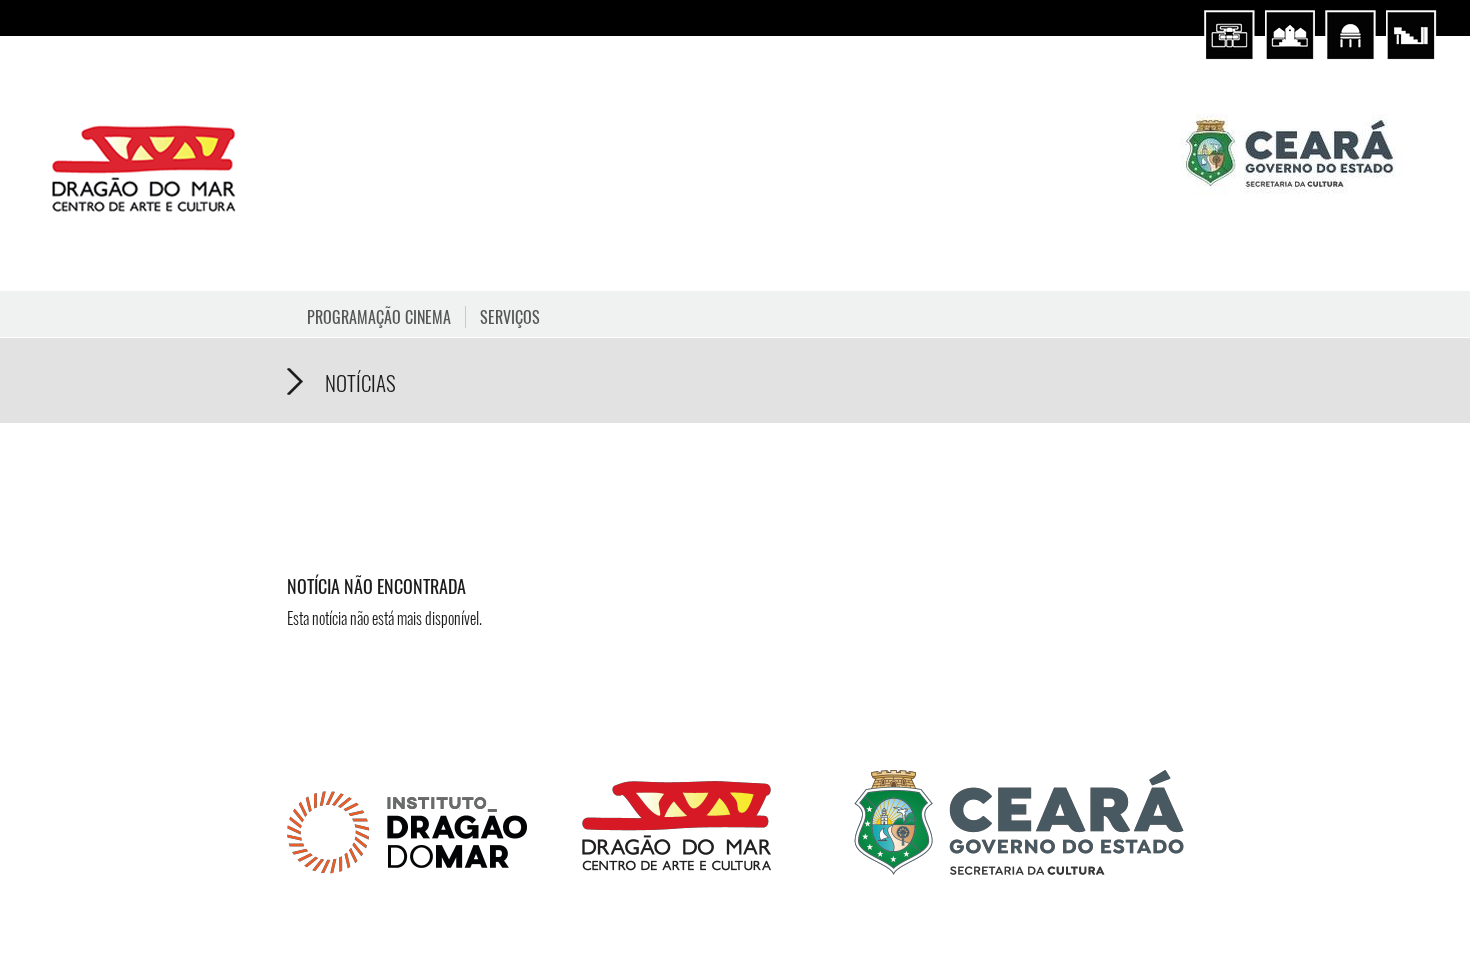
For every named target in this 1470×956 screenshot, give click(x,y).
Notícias (360, 382)
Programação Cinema (379, 317)
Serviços (510, 317)
